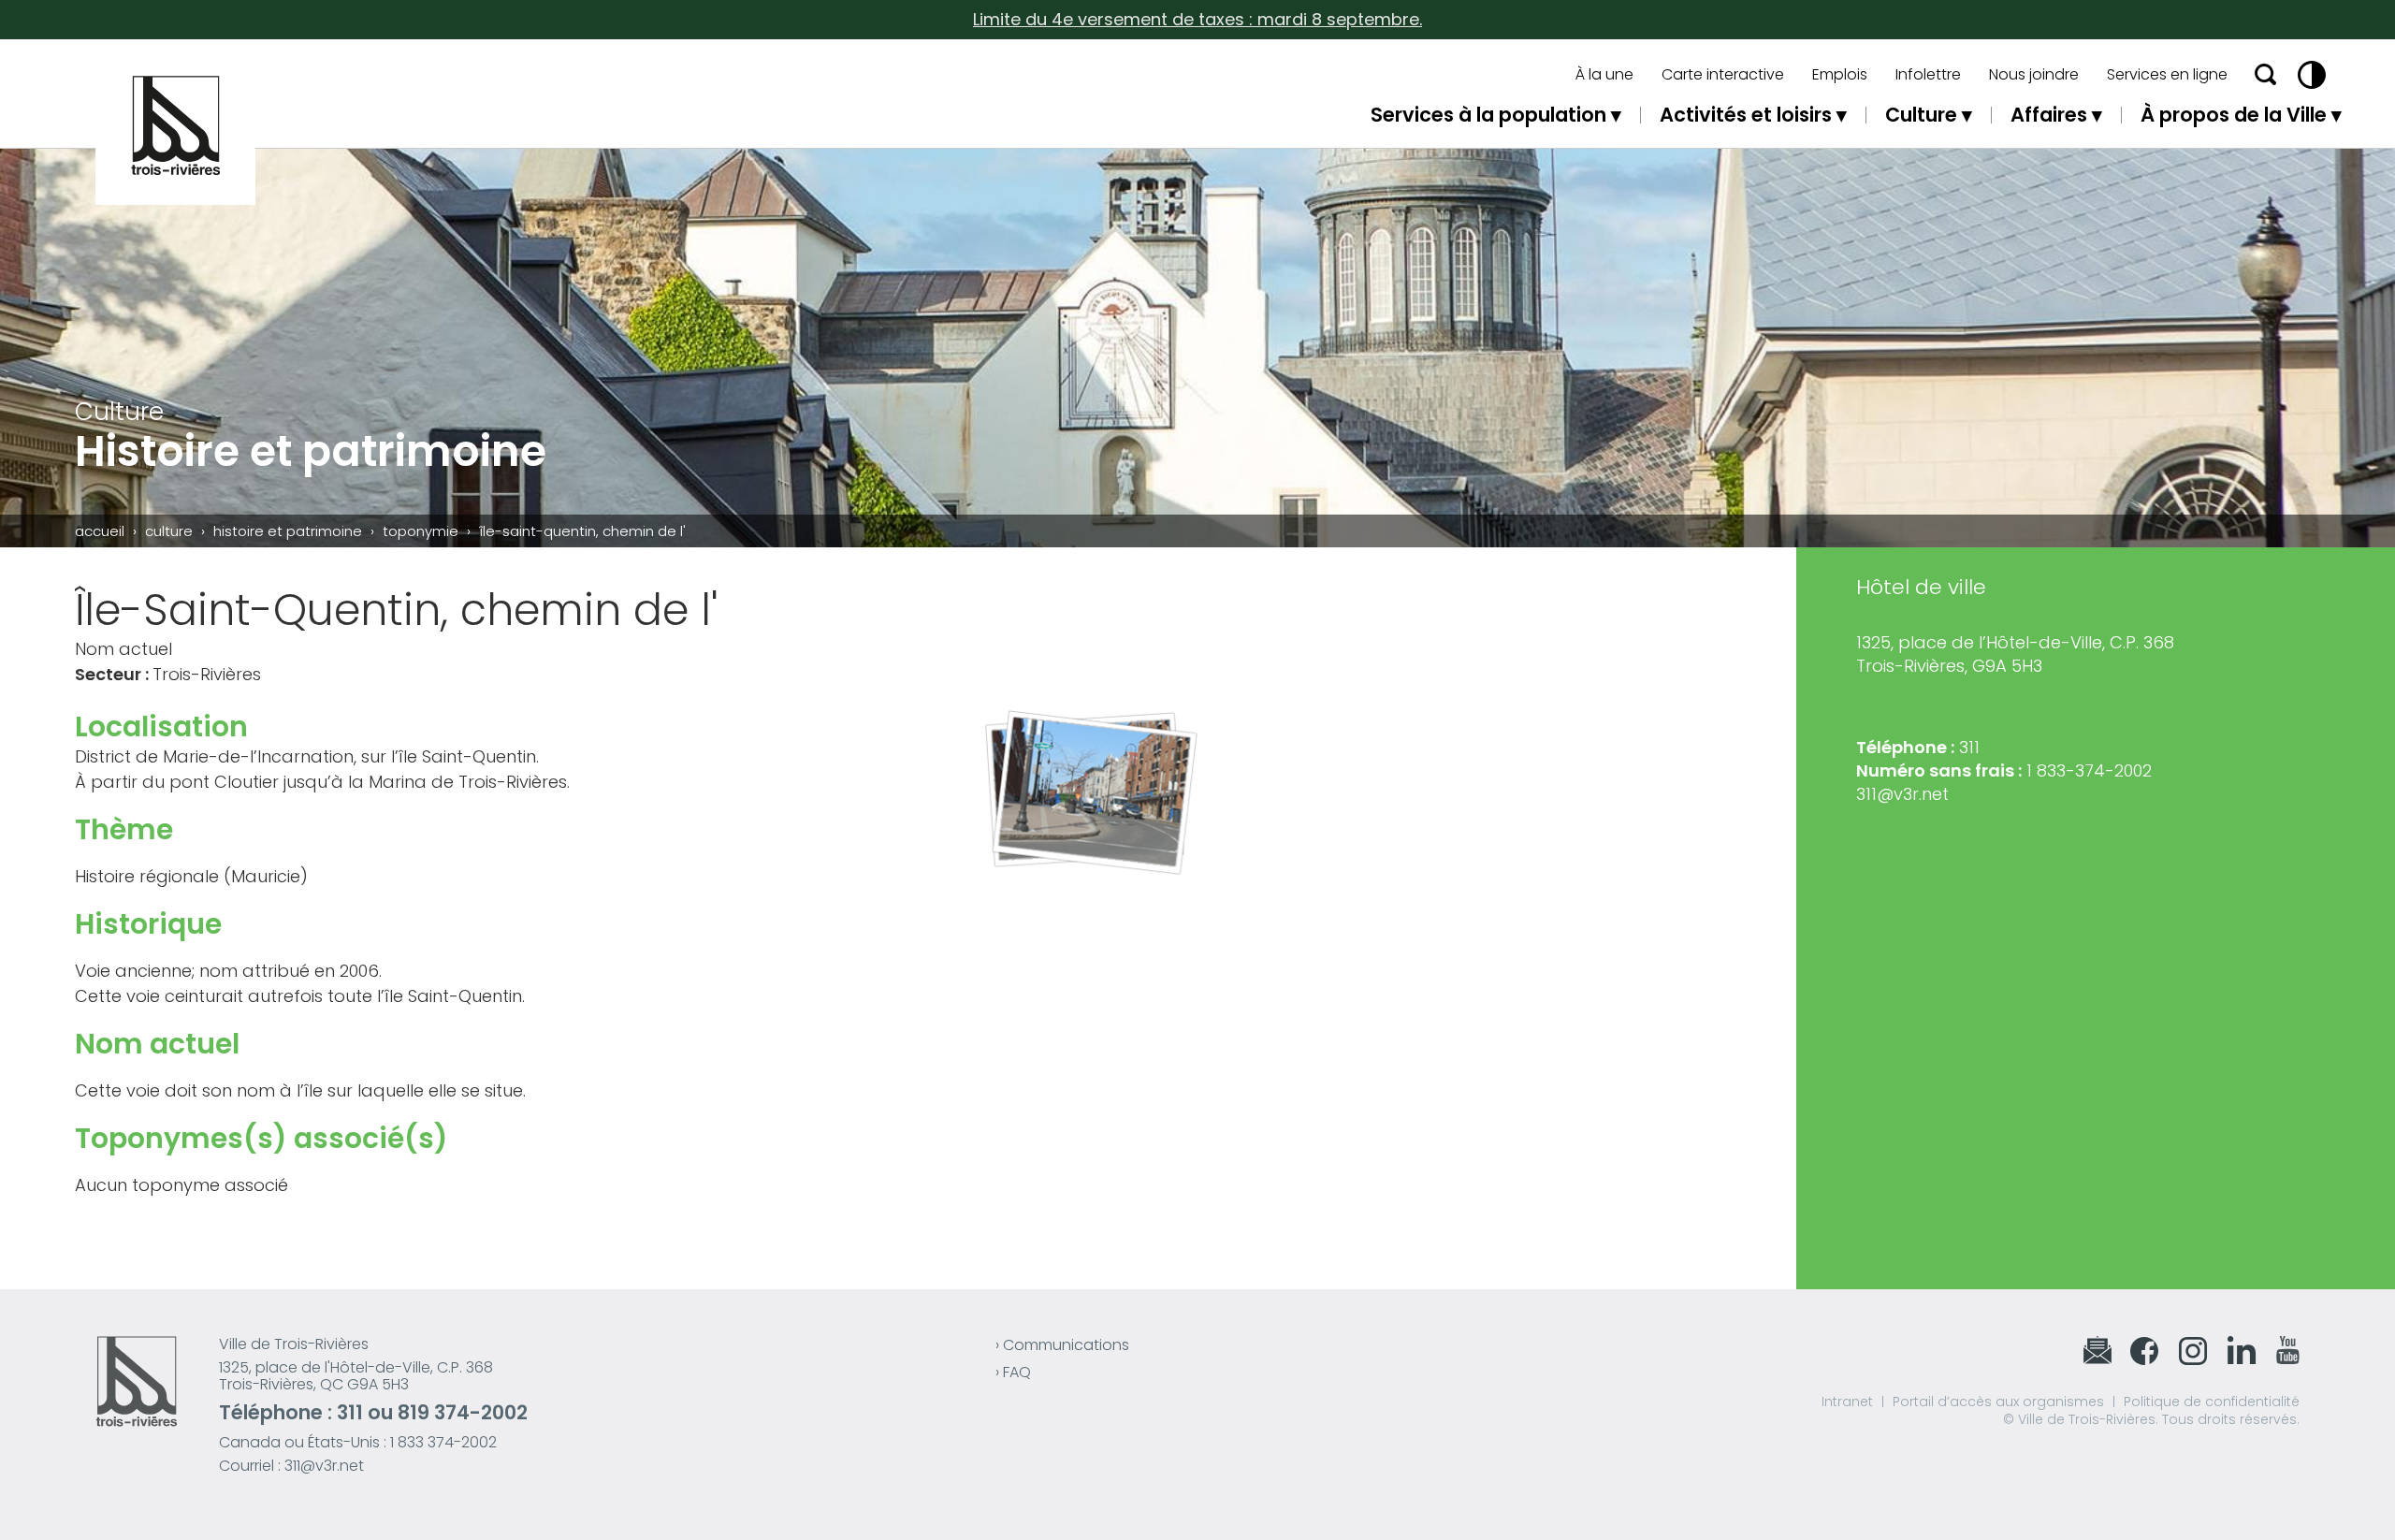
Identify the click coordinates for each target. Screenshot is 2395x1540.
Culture (1921, 115)
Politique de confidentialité (2212, 1402)
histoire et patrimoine (288, 531)
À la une (1604, 75)
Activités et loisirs (1746, 115)
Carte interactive (1723, 75)
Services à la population (1488, 115)
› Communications (1062, 1345)
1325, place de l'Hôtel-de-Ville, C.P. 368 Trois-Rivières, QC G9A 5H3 (356, 1376)
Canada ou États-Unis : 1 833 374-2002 (358, 1442)
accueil (100, 531)
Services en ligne (2167, 75)
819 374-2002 (463, 1412)
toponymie (421, 531)
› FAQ (1013, 1372)
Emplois (1840, 75)
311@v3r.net (1902, 794)
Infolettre (1928, 75)
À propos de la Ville (2234, 115)
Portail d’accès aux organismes (1998, 1402)
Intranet (1847, 1402)
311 (350, 1412)
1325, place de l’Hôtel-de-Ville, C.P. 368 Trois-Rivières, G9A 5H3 (2015, 654)
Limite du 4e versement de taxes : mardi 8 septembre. (1197, 19)
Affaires (2049, 115)
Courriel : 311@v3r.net (291, 1466)
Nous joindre (2034, 75)
